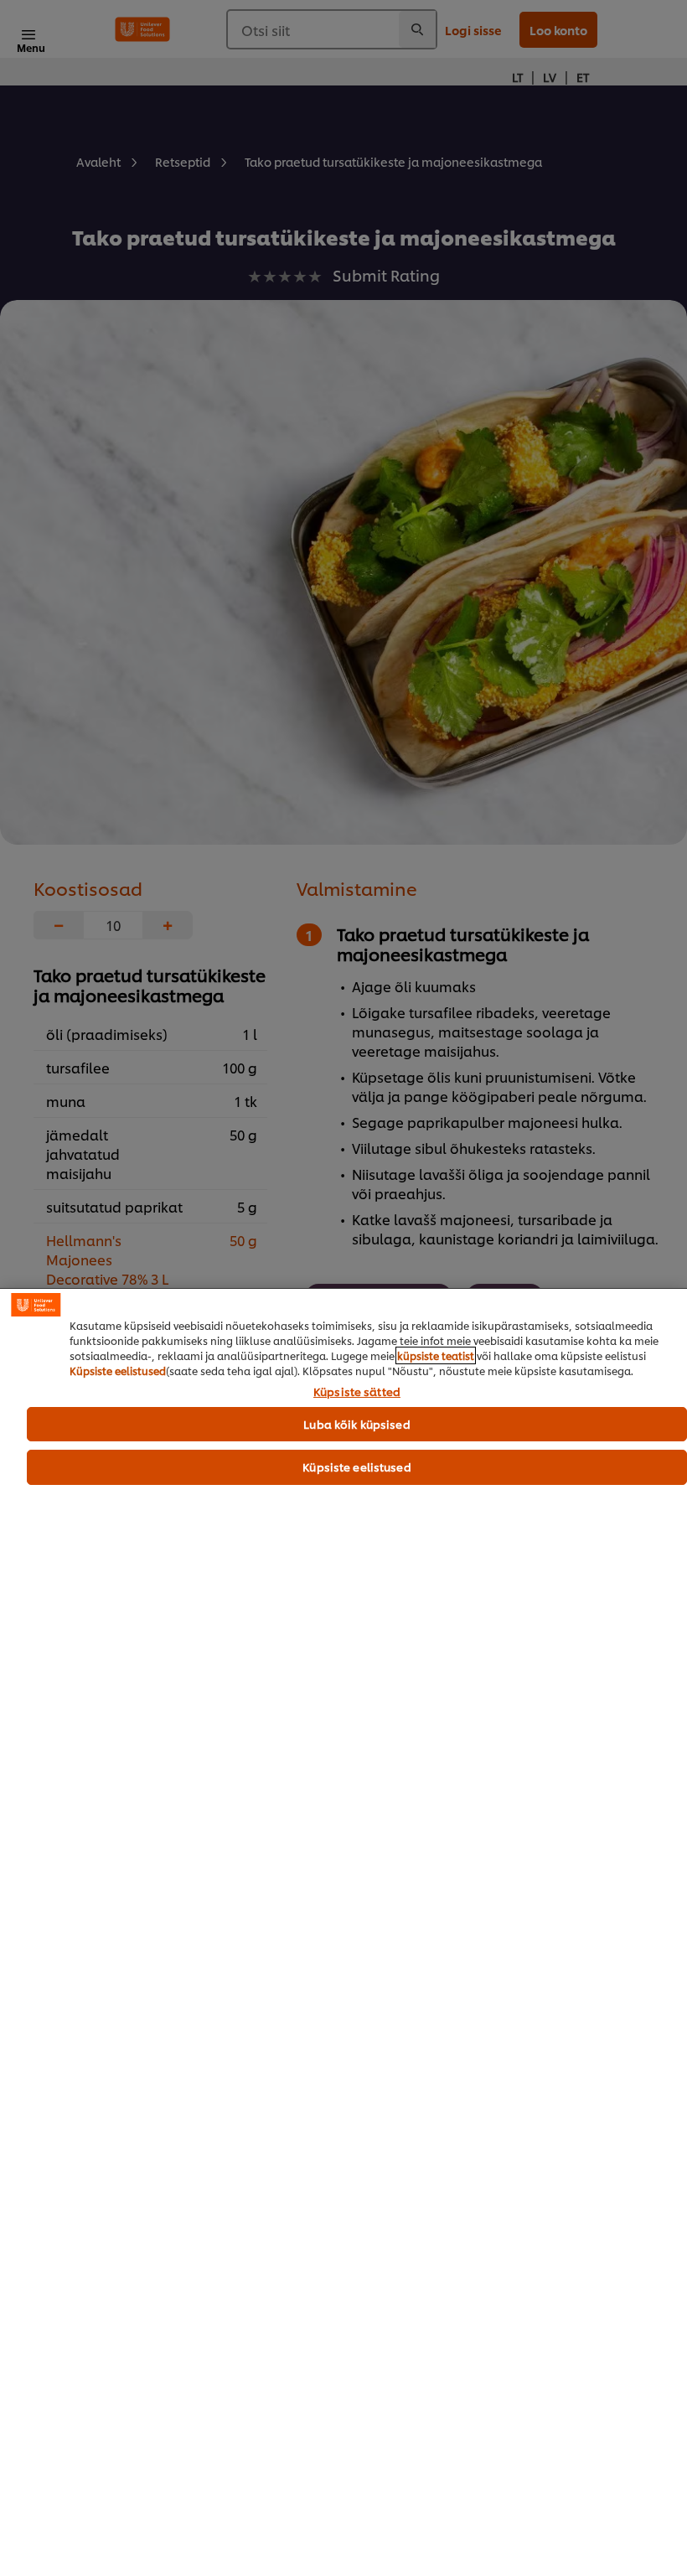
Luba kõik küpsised (356, 1424)
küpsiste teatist (436, 1355)
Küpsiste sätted (357, 1392)
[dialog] (343, 1932)
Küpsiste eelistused (118, 1371)
